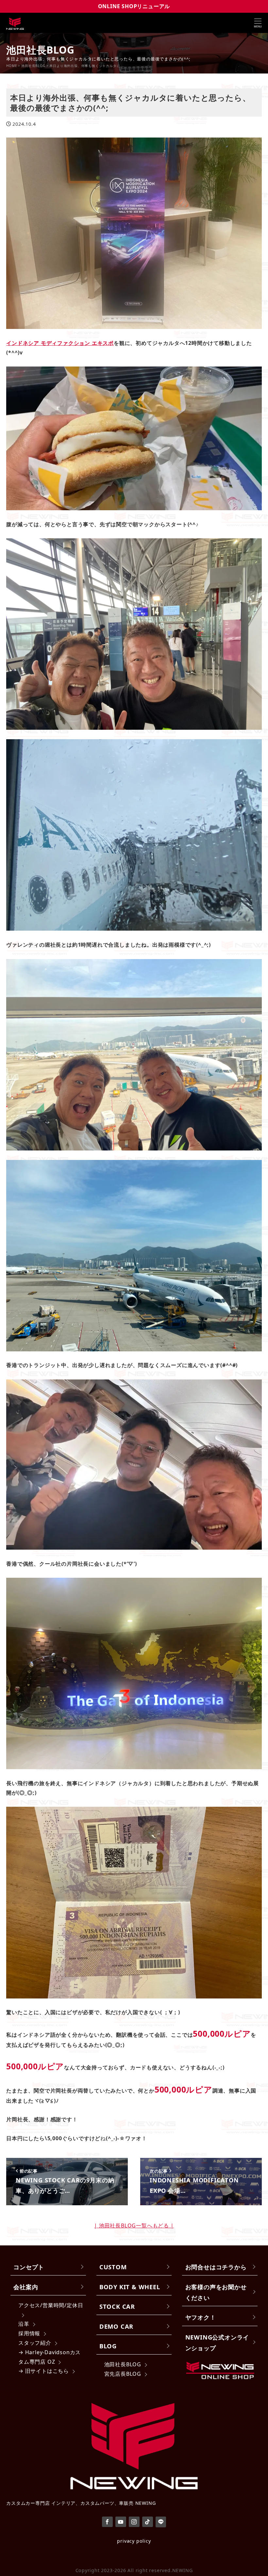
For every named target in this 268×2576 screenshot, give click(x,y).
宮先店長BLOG (123, 2374)
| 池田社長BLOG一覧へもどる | (134, 2225)
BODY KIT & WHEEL (130, 2287)
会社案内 (26, 2287)
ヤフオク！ (201, 2317)
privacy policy (134, 2541)
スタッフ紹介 (35, 2343)
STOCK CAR (117, 2306)
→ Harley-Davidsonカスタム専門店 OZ (50, 2357)
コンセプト (29, 2267)
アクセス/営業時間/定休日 (51, 2305)
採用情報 (29, 2333)
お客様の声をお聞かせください (216, 2292)
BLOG (108, 2346)
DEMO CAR (116, 2326)
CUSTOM (113, 2267)
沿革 (24, 2324)
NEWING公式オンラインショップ (217, 2342)
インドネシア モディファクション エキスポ (60, 343)
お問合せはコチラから (216, 2267)
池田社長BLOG (123, 2364)
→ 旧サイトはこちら (44, 2371)
